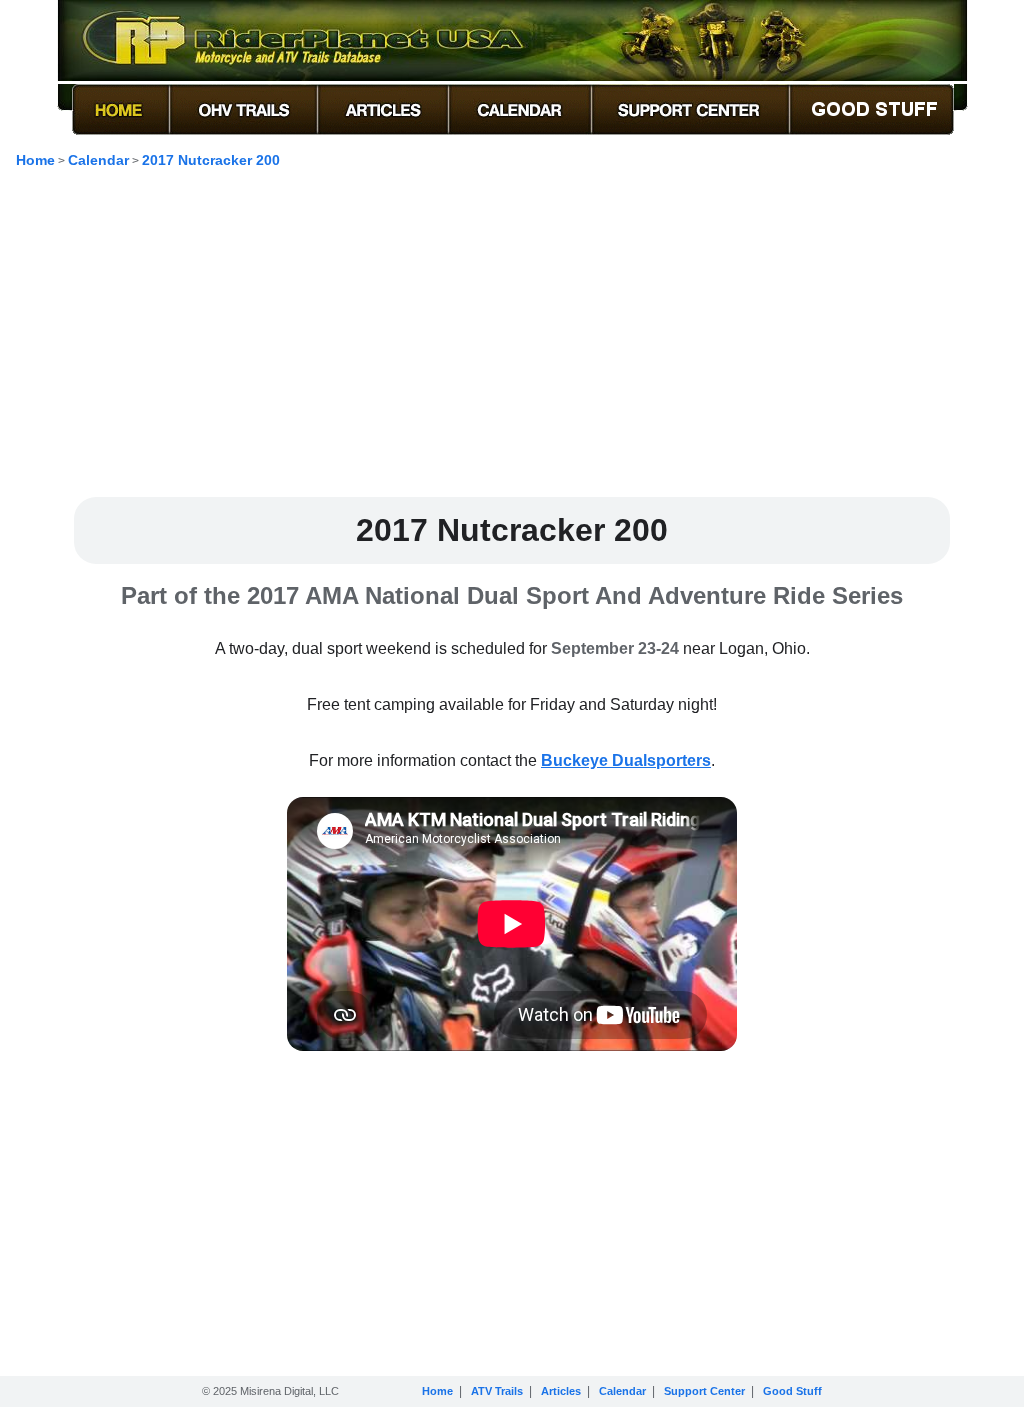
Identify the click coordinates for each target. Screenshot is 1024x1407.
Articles (561, 1391)
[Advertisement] (512, 341)
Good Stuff (792, 1391)
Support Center (704, 1391)
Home (35, 160)
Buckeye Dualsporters (626, 760)
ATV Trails (497, 1391)
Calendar (98, 160)
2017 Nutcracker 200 (211, 160)
